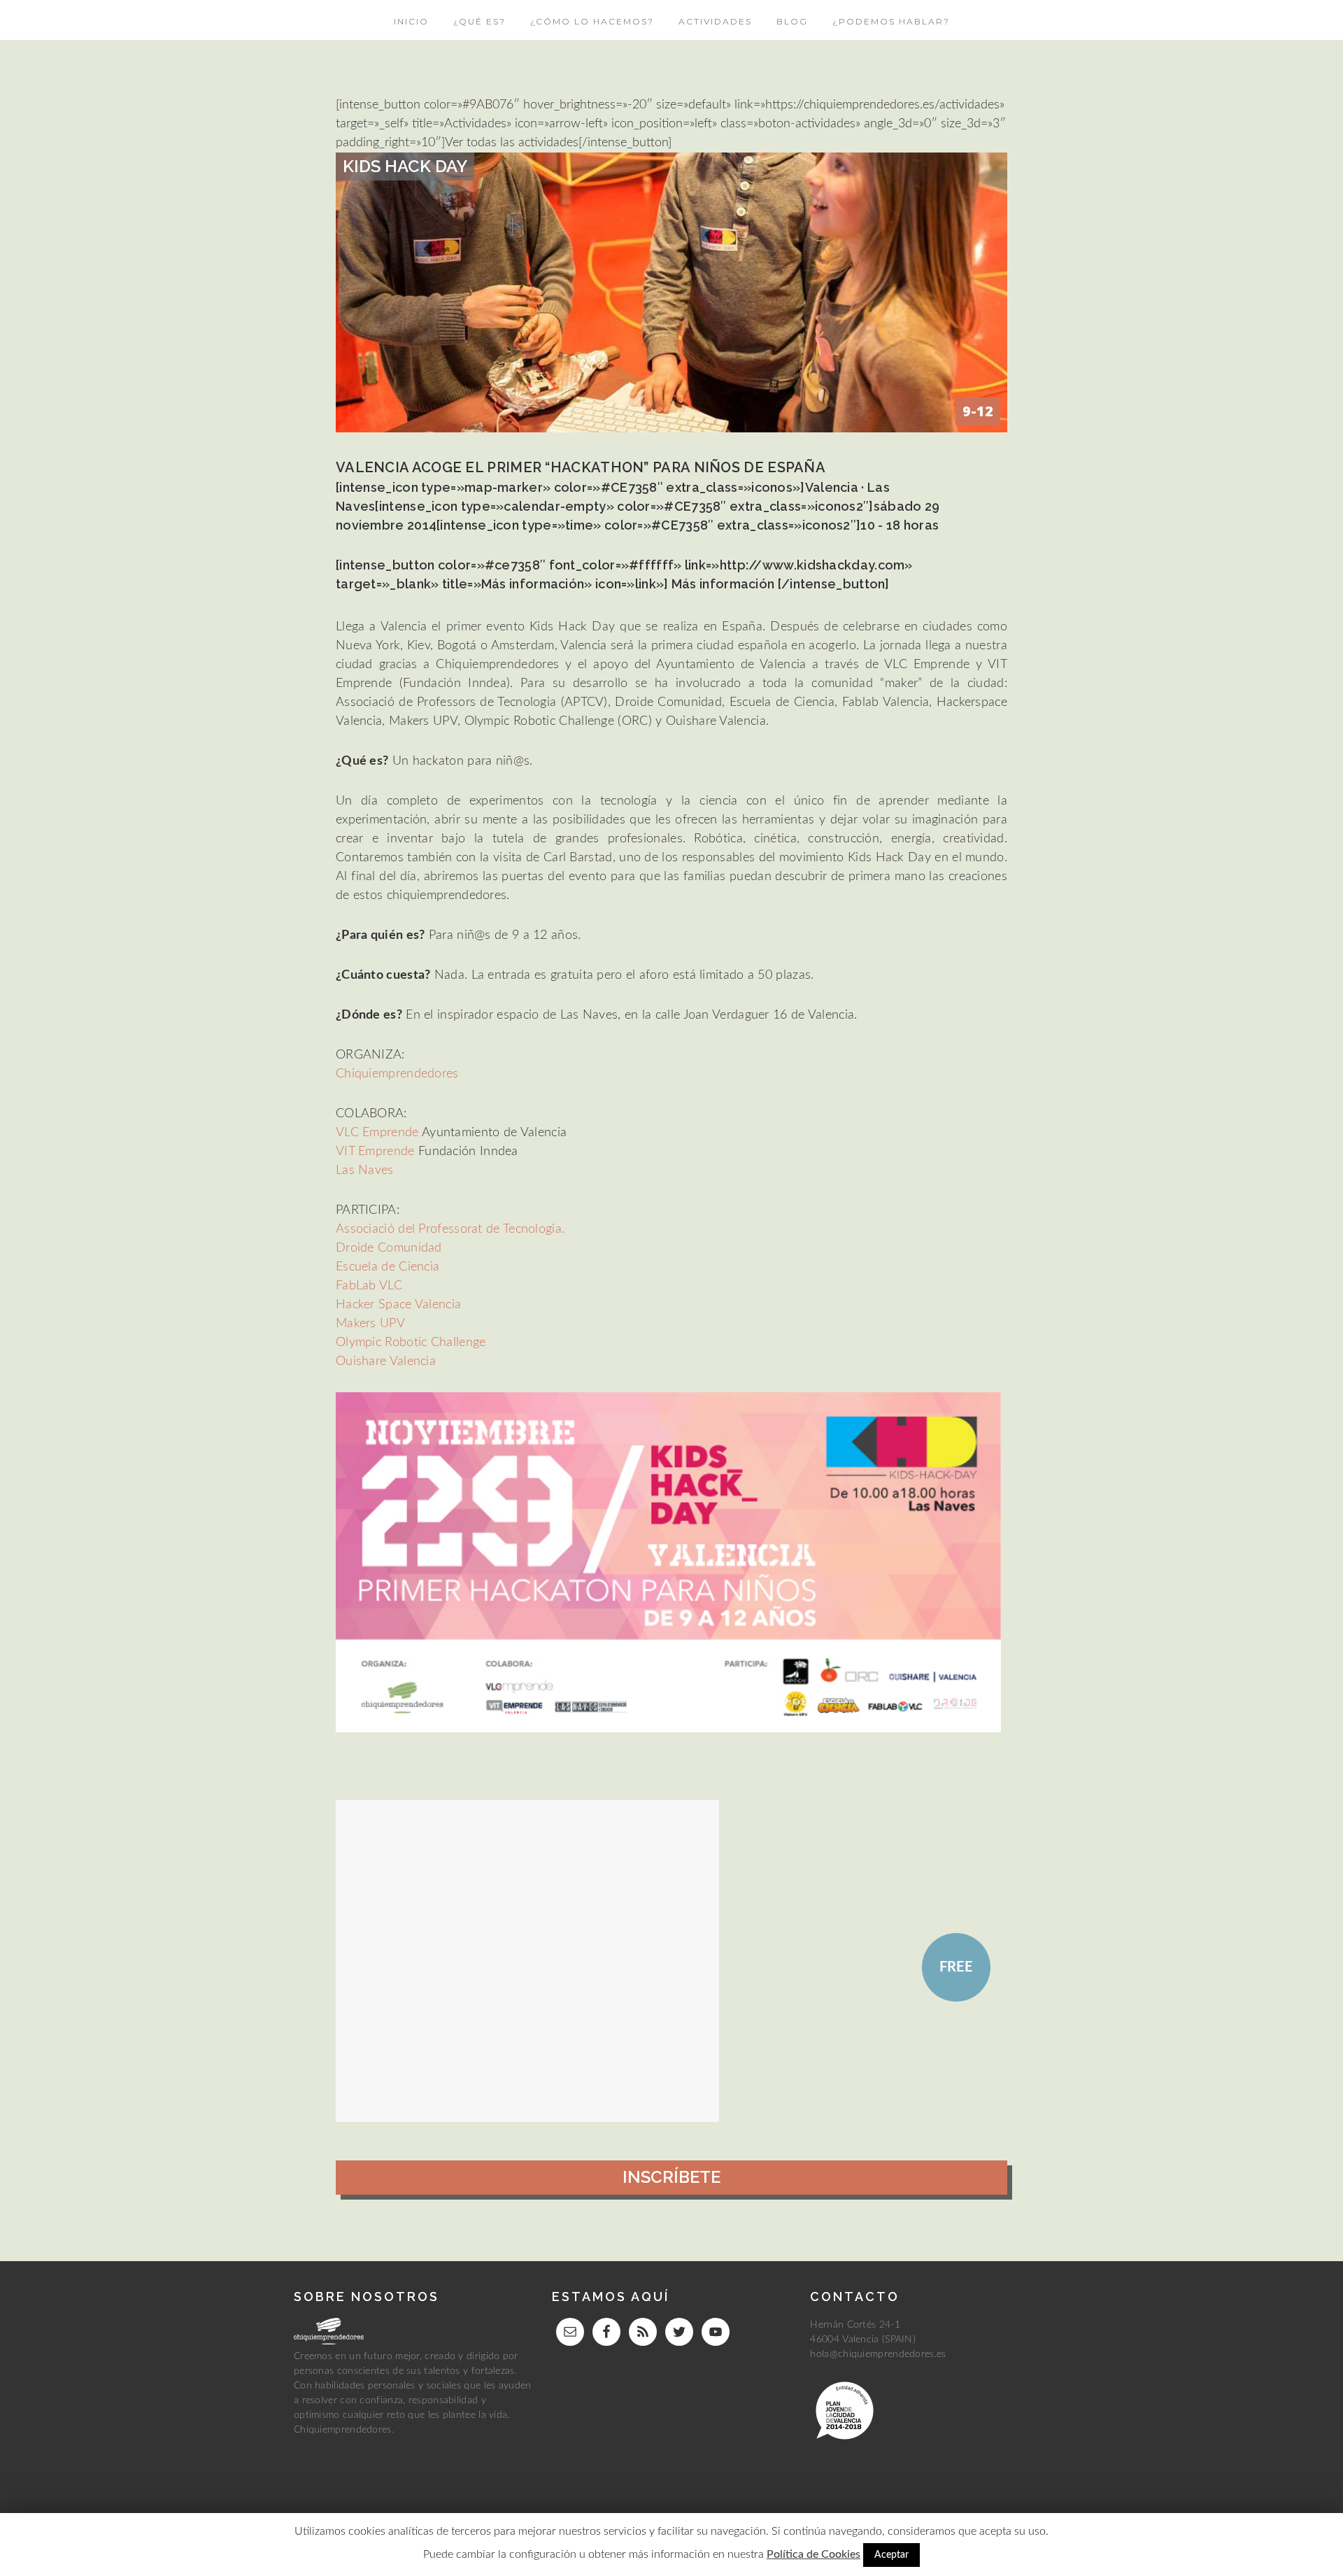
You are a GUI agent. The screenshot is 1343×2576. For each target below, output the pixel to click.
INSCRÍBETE (671, 2177)
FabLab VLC (369, 1286)
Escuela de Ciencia (388, 1267)
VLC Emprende (379, 1133)
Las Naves (365, 1170)
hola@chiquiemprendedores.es (878, 2354)
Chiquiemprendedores (397, 1074)
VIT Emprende (375, 1152)
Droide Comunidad (389, 1248)
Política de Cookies (813, 2554)
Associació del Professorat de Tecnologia (449, 1229)
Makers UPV (370, 1324)
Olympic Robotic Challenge (411, 1343)
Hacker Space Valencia (398, 1305)
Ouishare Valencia (386, 1361)
